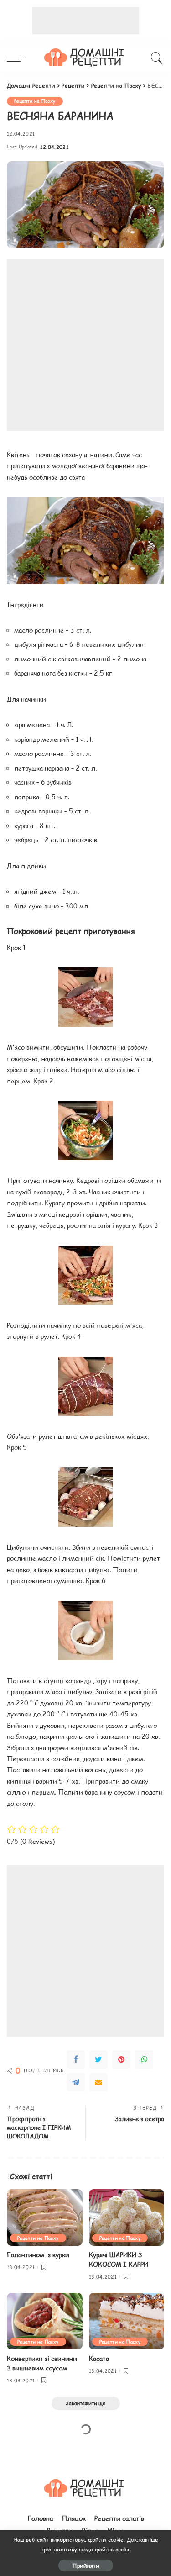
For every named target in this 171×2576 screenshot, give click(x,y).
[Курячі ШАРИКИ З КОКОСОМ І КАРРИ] (127, 2217)
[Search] (155, 58)
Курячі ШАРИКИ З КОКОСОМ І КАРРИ (119, 2259)
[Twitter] (98, 2059)
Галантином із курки (38, 2255)
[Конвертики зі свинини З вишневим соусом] (45, 2321)
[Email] (98, 2082)
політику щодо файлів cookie (92, 2549)
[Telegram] (76, 2082)
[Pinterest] (121, 2059)
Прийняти (86, 2565)
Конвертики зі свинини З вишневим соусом (42, 2363)
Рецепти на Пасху (35, 101)
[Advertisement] (86, 21)
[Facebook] (76, 2059)
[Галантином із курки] (45, 2217)
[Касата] (127, 2321)
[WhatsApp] (144, 2059)
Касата (99, 2358)
